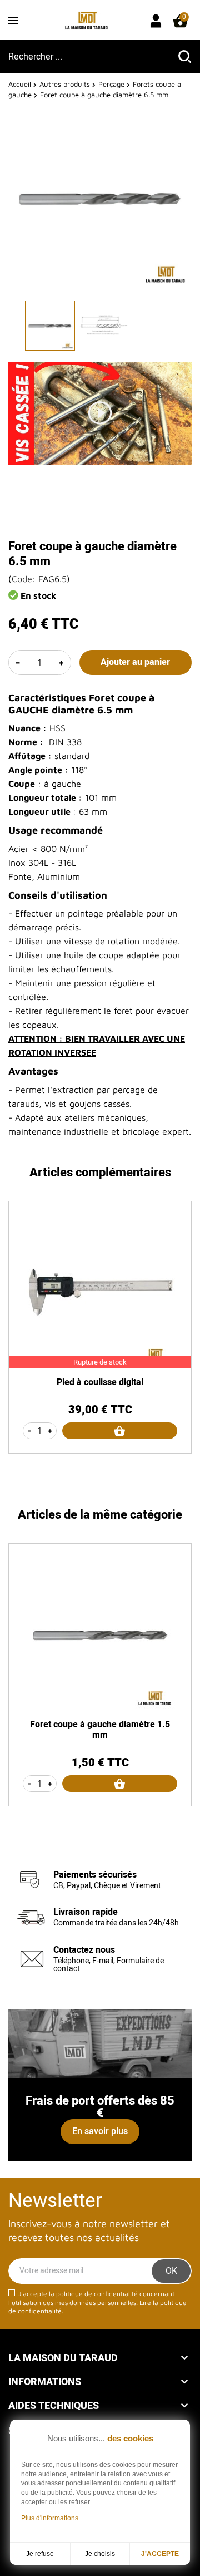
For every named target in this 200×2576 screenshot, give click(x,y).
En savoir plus (100, 2131)
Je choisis (100, 2554)
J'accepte (160, 2554)
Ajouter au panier (135, 662)
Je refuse (40, 2554)
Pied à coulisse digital (100, 1382)
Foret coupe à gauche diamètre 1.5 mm (100, 1730)
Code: (24, 579)
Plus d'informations (50, 2518)
